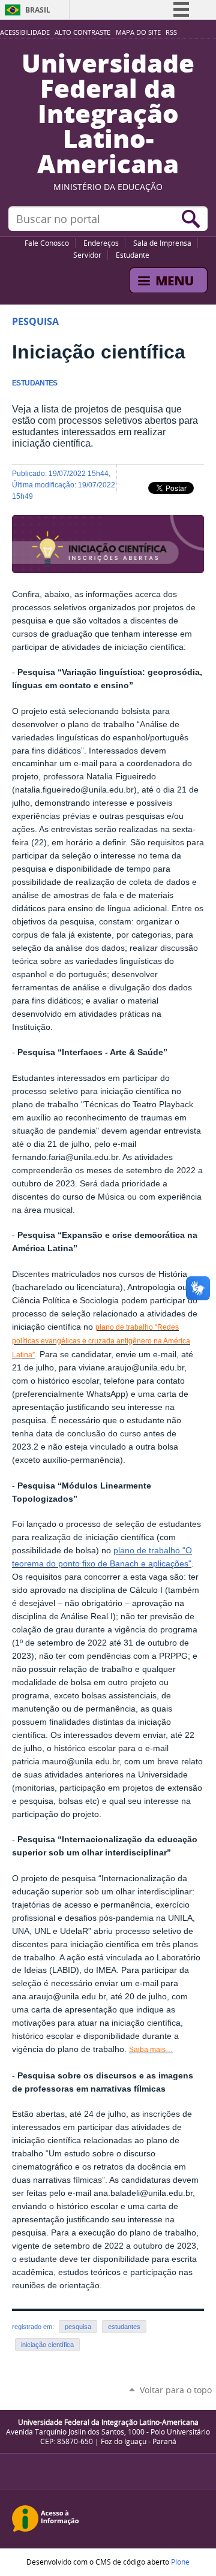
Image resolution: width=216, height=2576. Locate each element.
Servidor (87, 255)
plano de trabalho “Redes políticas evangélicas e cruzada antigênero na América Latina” (101, 1341)
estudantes (124, 2327)
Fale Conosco (47, 243)
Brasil (38, 10)
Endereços (101, 243)
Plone (180, 2562)
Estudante (133, 255)
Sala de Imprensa (162, 243)
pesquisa (78, 2327)
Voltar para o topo (176, 2390)
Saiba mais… (151, 2050)
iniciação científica (47, 2345)
